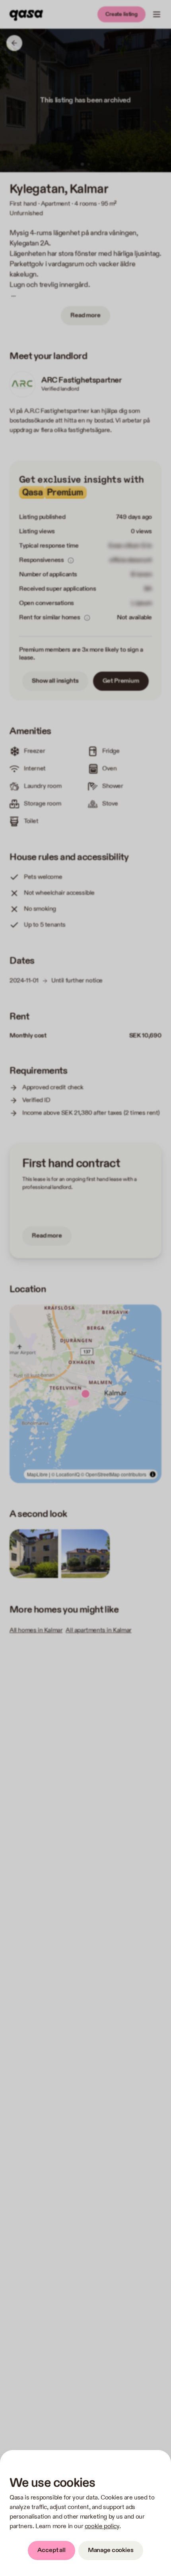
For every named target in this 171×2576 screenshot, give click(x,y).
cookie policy (102, 2526)
